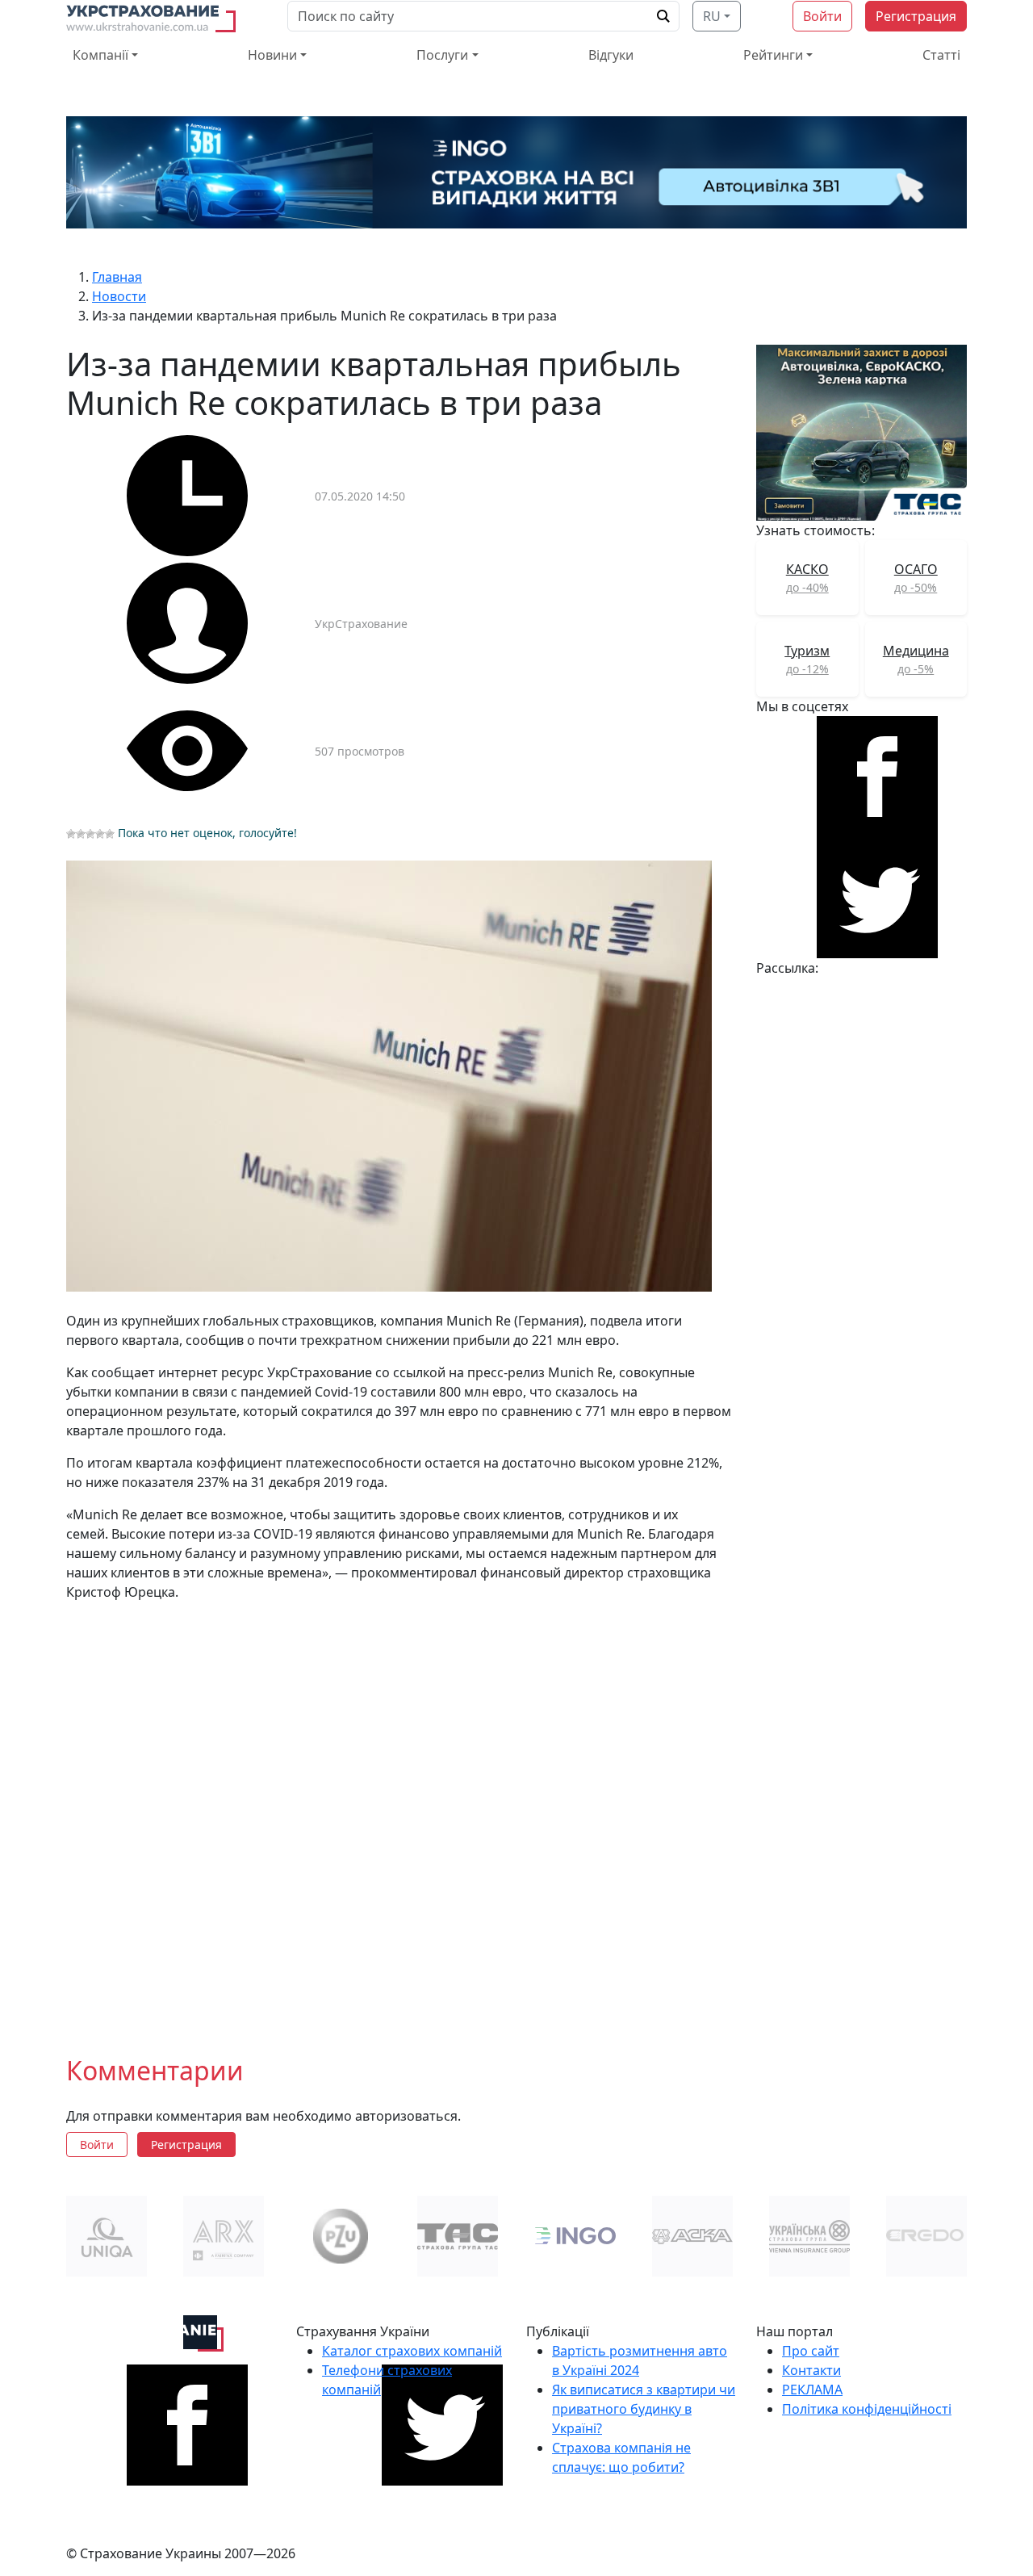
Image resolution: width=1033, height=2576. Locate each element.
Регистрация (916, 16)
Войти (822, 16)
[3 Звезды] (90, 834)
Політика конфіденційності (867, 2409)
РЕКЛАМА (812, 2390)
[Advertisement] (401, 1816)
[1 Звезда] (71, 834)
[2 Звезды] (81, 834)
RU (712, 16)
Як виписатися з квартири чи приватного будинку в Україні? (644, 2409)
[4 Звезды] (100, 834)
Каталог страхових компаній (412, 2351)
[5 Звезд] (110, 834)
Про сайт (811, 2351)
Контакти (811, 2370)
